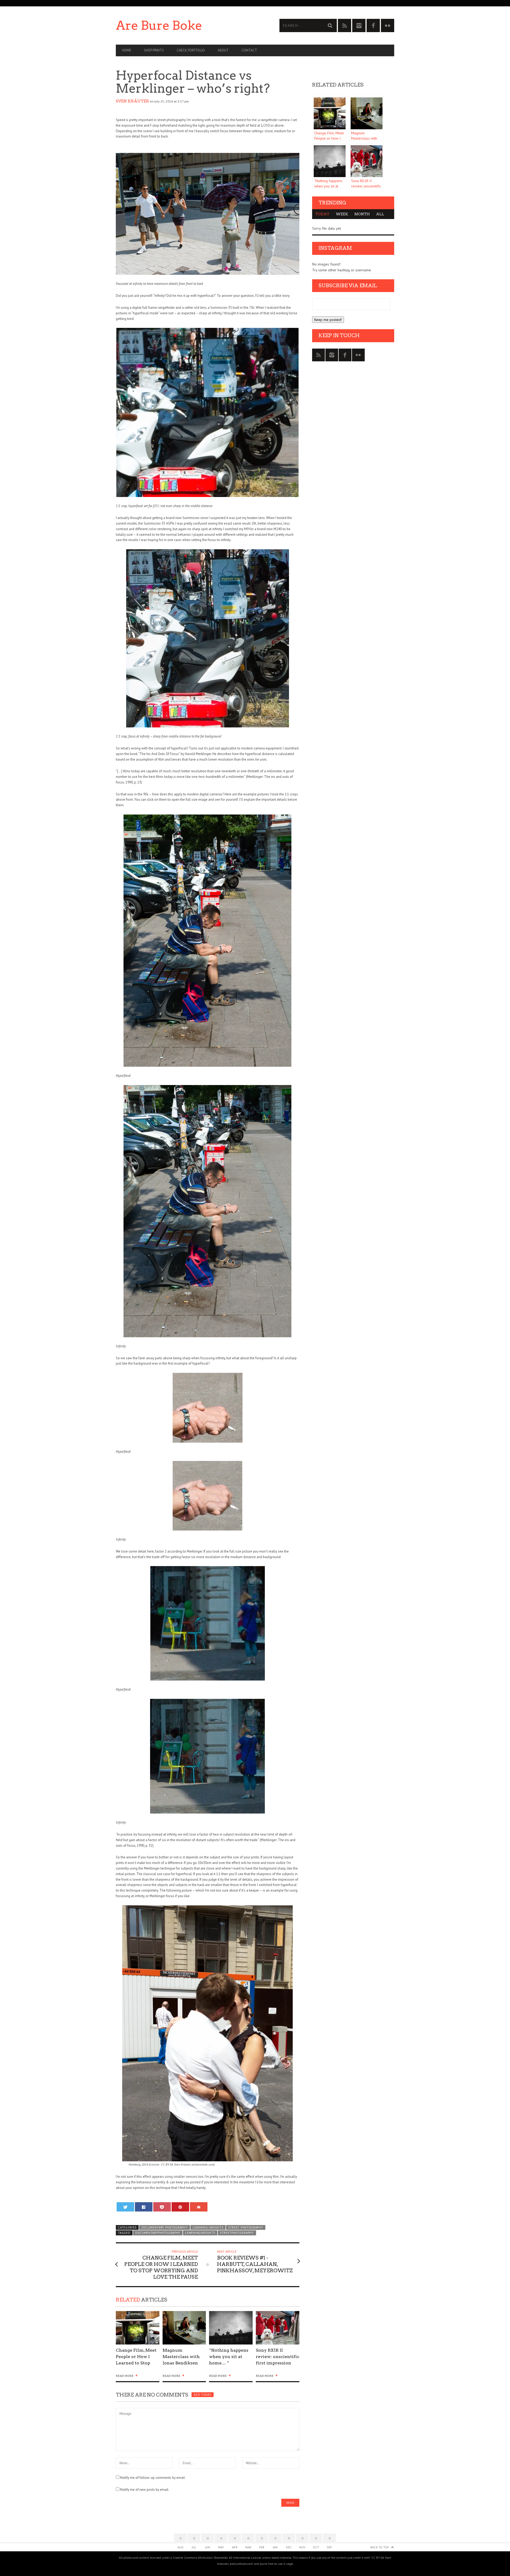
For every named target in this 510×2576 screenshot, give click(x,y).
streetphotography (237, 2233)
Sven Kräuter (132, 101)
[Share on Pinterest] (180, 2207)
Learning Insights (208, 2227)
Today (322, 214)
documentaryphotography (158, 2233)
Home (127, 50)
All (380, 214)
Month (362, 214)
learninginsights (200, 2233)
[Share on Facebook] (144, 2207)
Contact (249, 50)
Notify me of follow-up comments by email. (153, 2478)
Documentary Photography (165, 2227)
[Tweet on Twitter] (126, 2207)
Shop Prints (154, 50)
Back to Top (380, 2547)
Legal (290, 2564)
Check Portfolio (191, 50)
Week (342, 214)
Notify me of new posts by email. (145, 2490)
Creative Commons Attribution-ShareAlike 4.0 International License (217, 2558)
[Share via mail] (199, 2207)
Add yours (202, 2395)
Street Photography (246, 2227)
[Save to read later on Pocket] (162, 2207)
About (223, 50)
